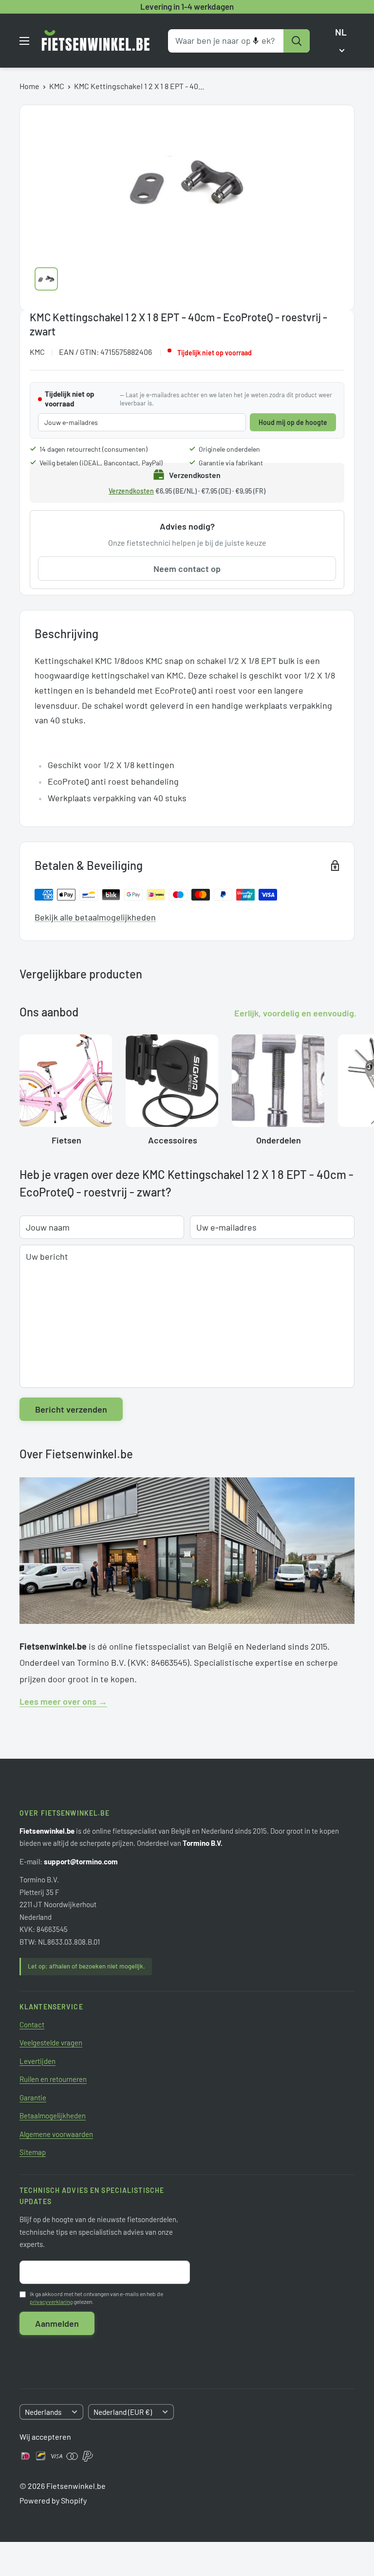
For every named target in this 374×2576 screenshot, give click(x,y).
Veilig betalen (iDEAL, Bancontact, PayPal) (101, 463)
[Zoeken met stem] (256, 41)
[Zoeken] (297, 41)
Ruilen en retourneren (53, 2079)
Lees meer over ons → (63, 1701)
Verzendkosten (131, 491)
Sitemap (33, 2152)
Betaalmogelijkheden (53, 2116)
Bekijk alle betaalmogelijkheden (95, 917)
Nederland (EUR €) (123, 2412)
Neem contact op (187, 569)
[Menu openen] (24, 41)
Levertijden (37, 2061)
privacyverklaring (51, 2301)
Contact (32, 2024)
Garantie (33, 2098)
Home (29, 86)
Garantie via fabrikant (231, 463)
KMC (57, 86)
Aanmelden (57, 2323)
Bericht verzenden (71, 1409)
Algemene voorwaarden (56, 2134)
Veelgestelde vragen (51, 2042)
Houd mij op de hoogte (293, 422)
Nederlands (43, 2412)
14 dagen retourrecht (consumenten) (93, 449)
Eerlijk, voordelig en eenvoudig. (295, 1013)
